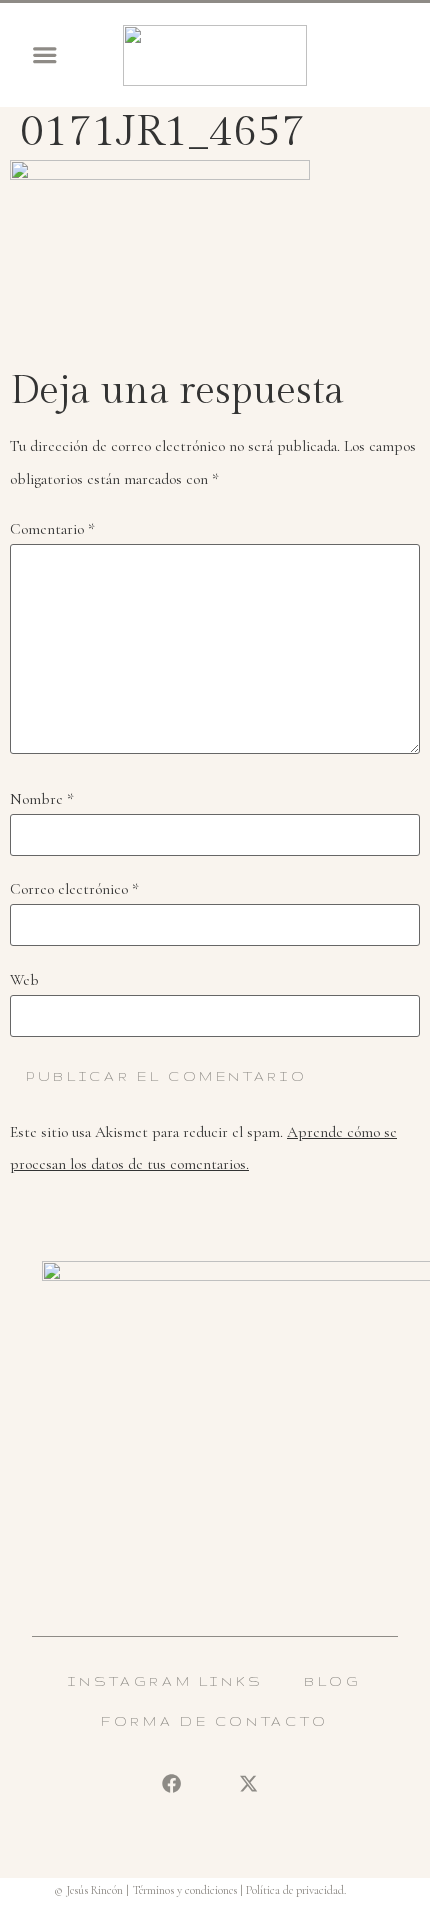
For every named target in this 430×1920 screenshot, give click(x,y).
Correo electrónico (74, 889)
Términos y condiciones (184, 1890)
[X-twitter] (248, 1784)
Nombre (42, 799)
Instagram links (166, 1681)
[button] (45, 55)
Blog (333, 1681)
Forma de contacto (215, 1721)
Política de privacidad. (296, 1890)
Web (24, 980)
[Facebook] (171, 1784)
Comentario (52, 529)
